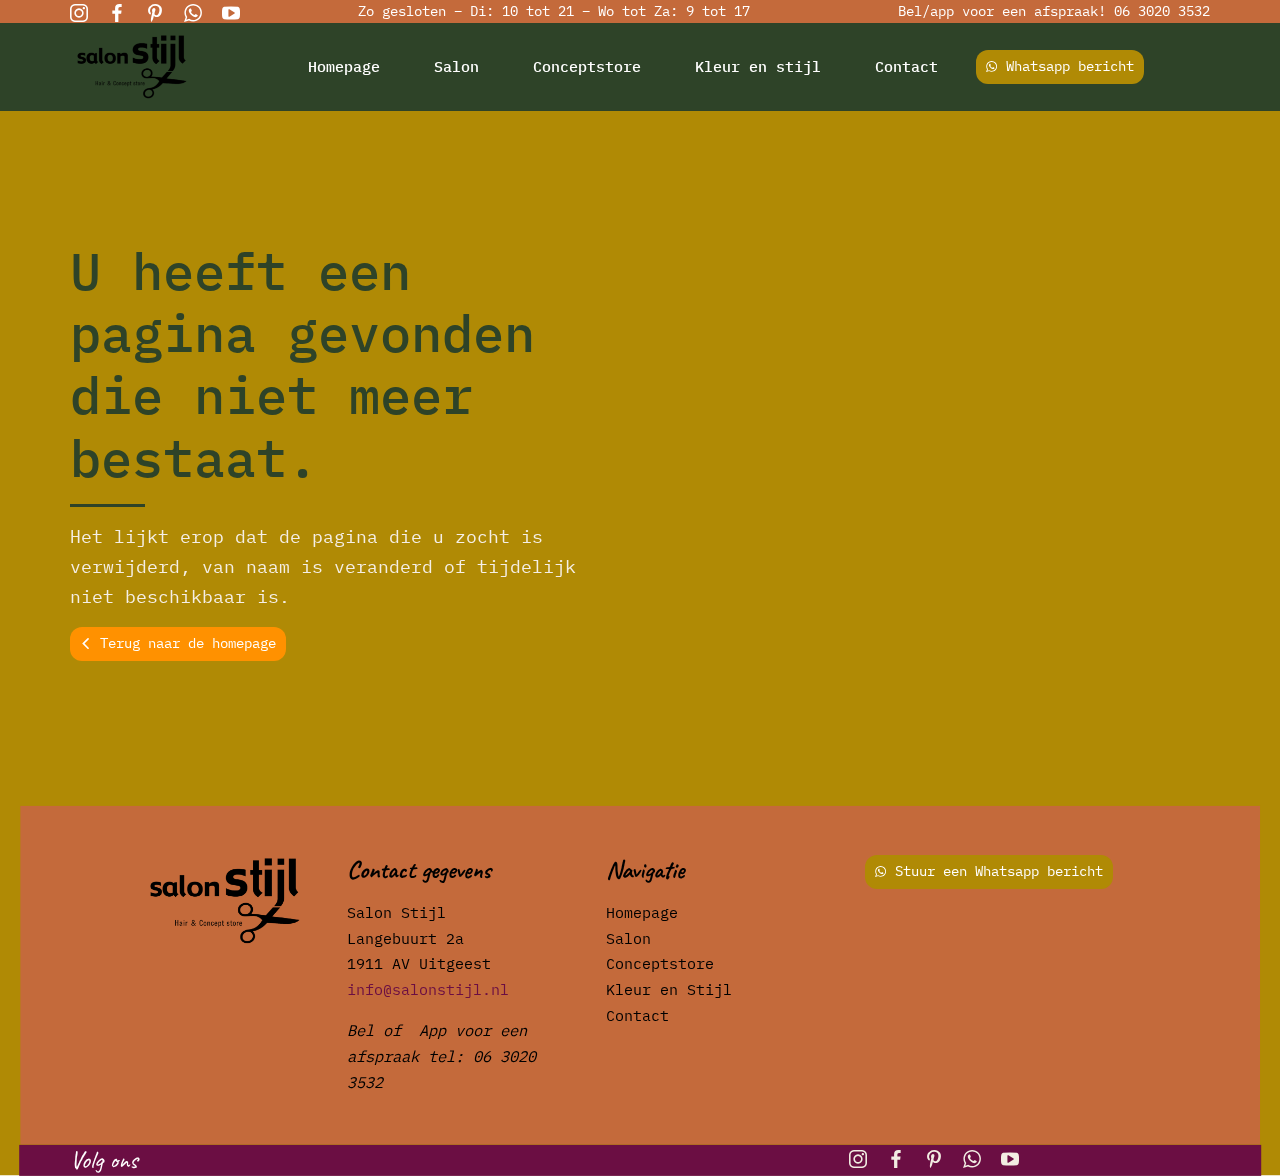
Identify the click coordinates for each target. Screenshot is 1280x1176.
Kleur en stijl (758, 66)
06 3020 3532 (1162, 11)
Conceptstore (587, 66)
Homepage (344, 66)
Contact (906, 66)
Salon (456, 66)
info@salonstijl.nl (428, 989)
